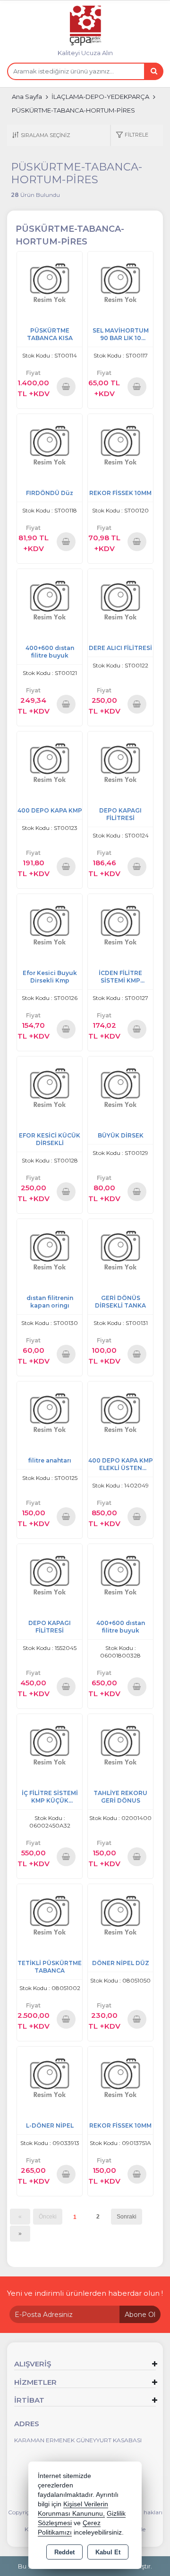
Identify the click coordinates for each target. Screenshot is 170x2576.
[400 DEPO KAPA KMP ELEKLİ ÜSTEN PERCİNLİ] (120, 1413)
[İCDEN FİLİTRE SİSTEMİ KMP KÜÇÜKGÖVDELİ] (120, 926)
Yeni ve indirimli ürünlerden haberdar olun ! (85, 2293)
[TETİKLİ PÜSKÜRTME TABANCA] (50, 1916)
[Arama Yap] (153, 71)
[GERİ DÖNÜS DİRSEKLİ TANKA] (120, 1251)
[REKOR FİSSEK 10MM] (120, 446)
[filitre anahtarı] (50, 1413)
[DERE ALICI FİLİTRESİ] (120, 601)
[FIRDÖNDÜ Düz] (50, 446)
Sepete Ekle (66, 386)
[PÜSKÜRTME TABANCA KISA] (50, 283)
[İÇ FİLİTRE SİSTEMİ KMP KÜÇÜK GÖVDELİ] (50, 1746)
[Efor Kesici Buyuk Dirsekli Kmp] (50, 926)
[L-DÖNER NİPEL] (50, 2078)
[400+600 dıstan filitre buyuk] (50, 601)
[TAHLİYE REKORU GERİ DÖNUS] (120, 1746)
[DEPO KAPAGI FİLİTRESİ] (120, 763)
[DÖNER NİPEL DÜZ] (120, 1916)
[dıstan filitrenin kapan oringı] (50, 1251)
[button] (132, 135)
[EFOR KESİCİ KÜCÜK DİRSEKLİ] (50, 1088)
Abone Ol (140, 2315)
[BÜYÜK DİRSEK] (120, 1088)
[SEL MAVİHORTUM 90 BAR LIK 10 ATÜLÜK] (120, 283)
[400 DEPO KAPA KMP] (50, 763)
